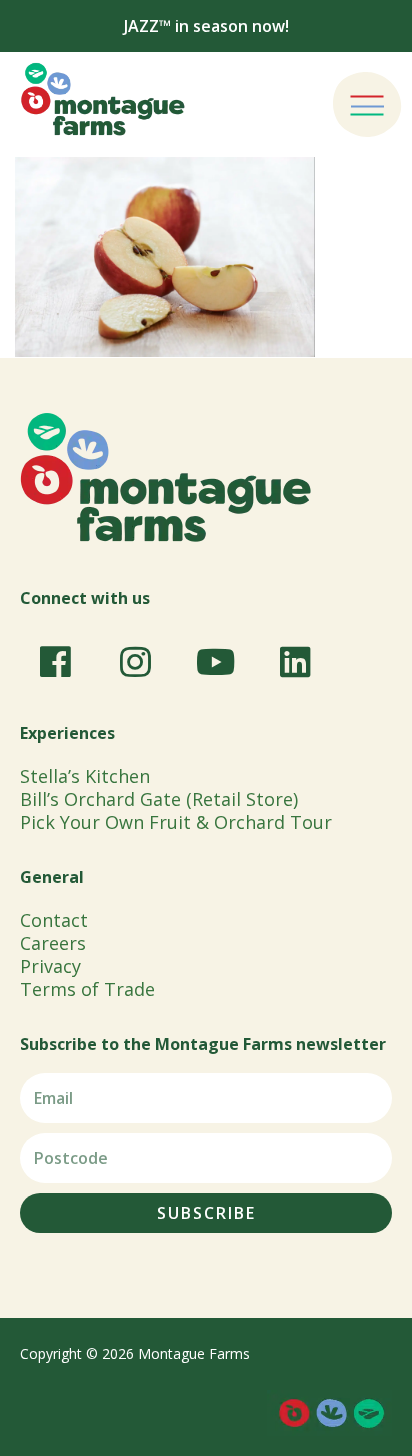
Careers (53, 943)
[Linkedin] (295, 662)
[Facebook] (55, 662)
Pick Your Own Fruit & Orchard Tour (176, 822)
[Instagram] (135, 662)
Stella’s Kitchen (85, 776)
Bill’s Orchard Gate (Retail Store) (159, 799)
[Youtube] (215, 662)
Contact (54, 920)
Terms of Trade (87, 989)
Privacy (50, 966)
